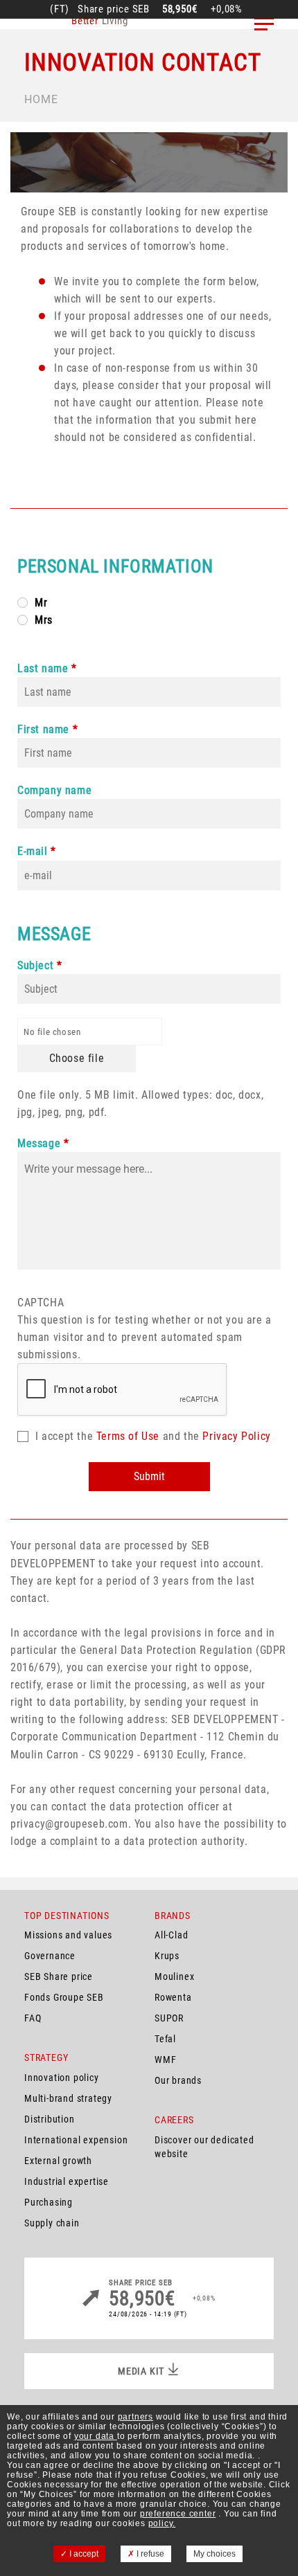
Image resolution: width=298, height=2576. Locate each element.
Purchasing (49, 2202)
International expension (76, 2140)
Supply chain (52, 2223)
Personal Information (115, 566)
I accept (83, 2554)
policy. (162, 2523)
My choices (214, 2554)
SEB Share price (59, 1976)
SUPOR (169, 2018)
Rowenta (173, 1997)
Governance (50, 1956)
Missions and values (68, 1935)
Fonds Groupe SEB (64, 1997)
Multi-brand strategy (68, 2098)
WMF (165, 2060)
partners (135, 2417)
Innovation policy (62, 2078)
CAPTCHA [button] (41, 1303)
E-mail (33, 851)
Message (54, 934)
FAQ (33, 2018)
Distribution (50, 2119)
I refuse (149, 2554)
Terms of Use (128, 1436)
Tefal (165, 2039)
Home (41, 99)
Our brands (178, 2080)
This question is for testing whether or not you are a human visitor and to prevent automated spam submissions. (144, 1328)
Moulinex (174, 1976)
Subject (35, 965)
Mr (41, 603)
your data (96, 2436)
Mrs (44, 620)
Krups (167, 1956)
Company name (54, 790)
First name (43, 729)
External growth (58, 2161)
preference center (178, 2514)
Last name (43, 668)
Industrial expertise (67, 2181)
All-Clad (171, 1935)
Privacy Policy (236, 1436)
